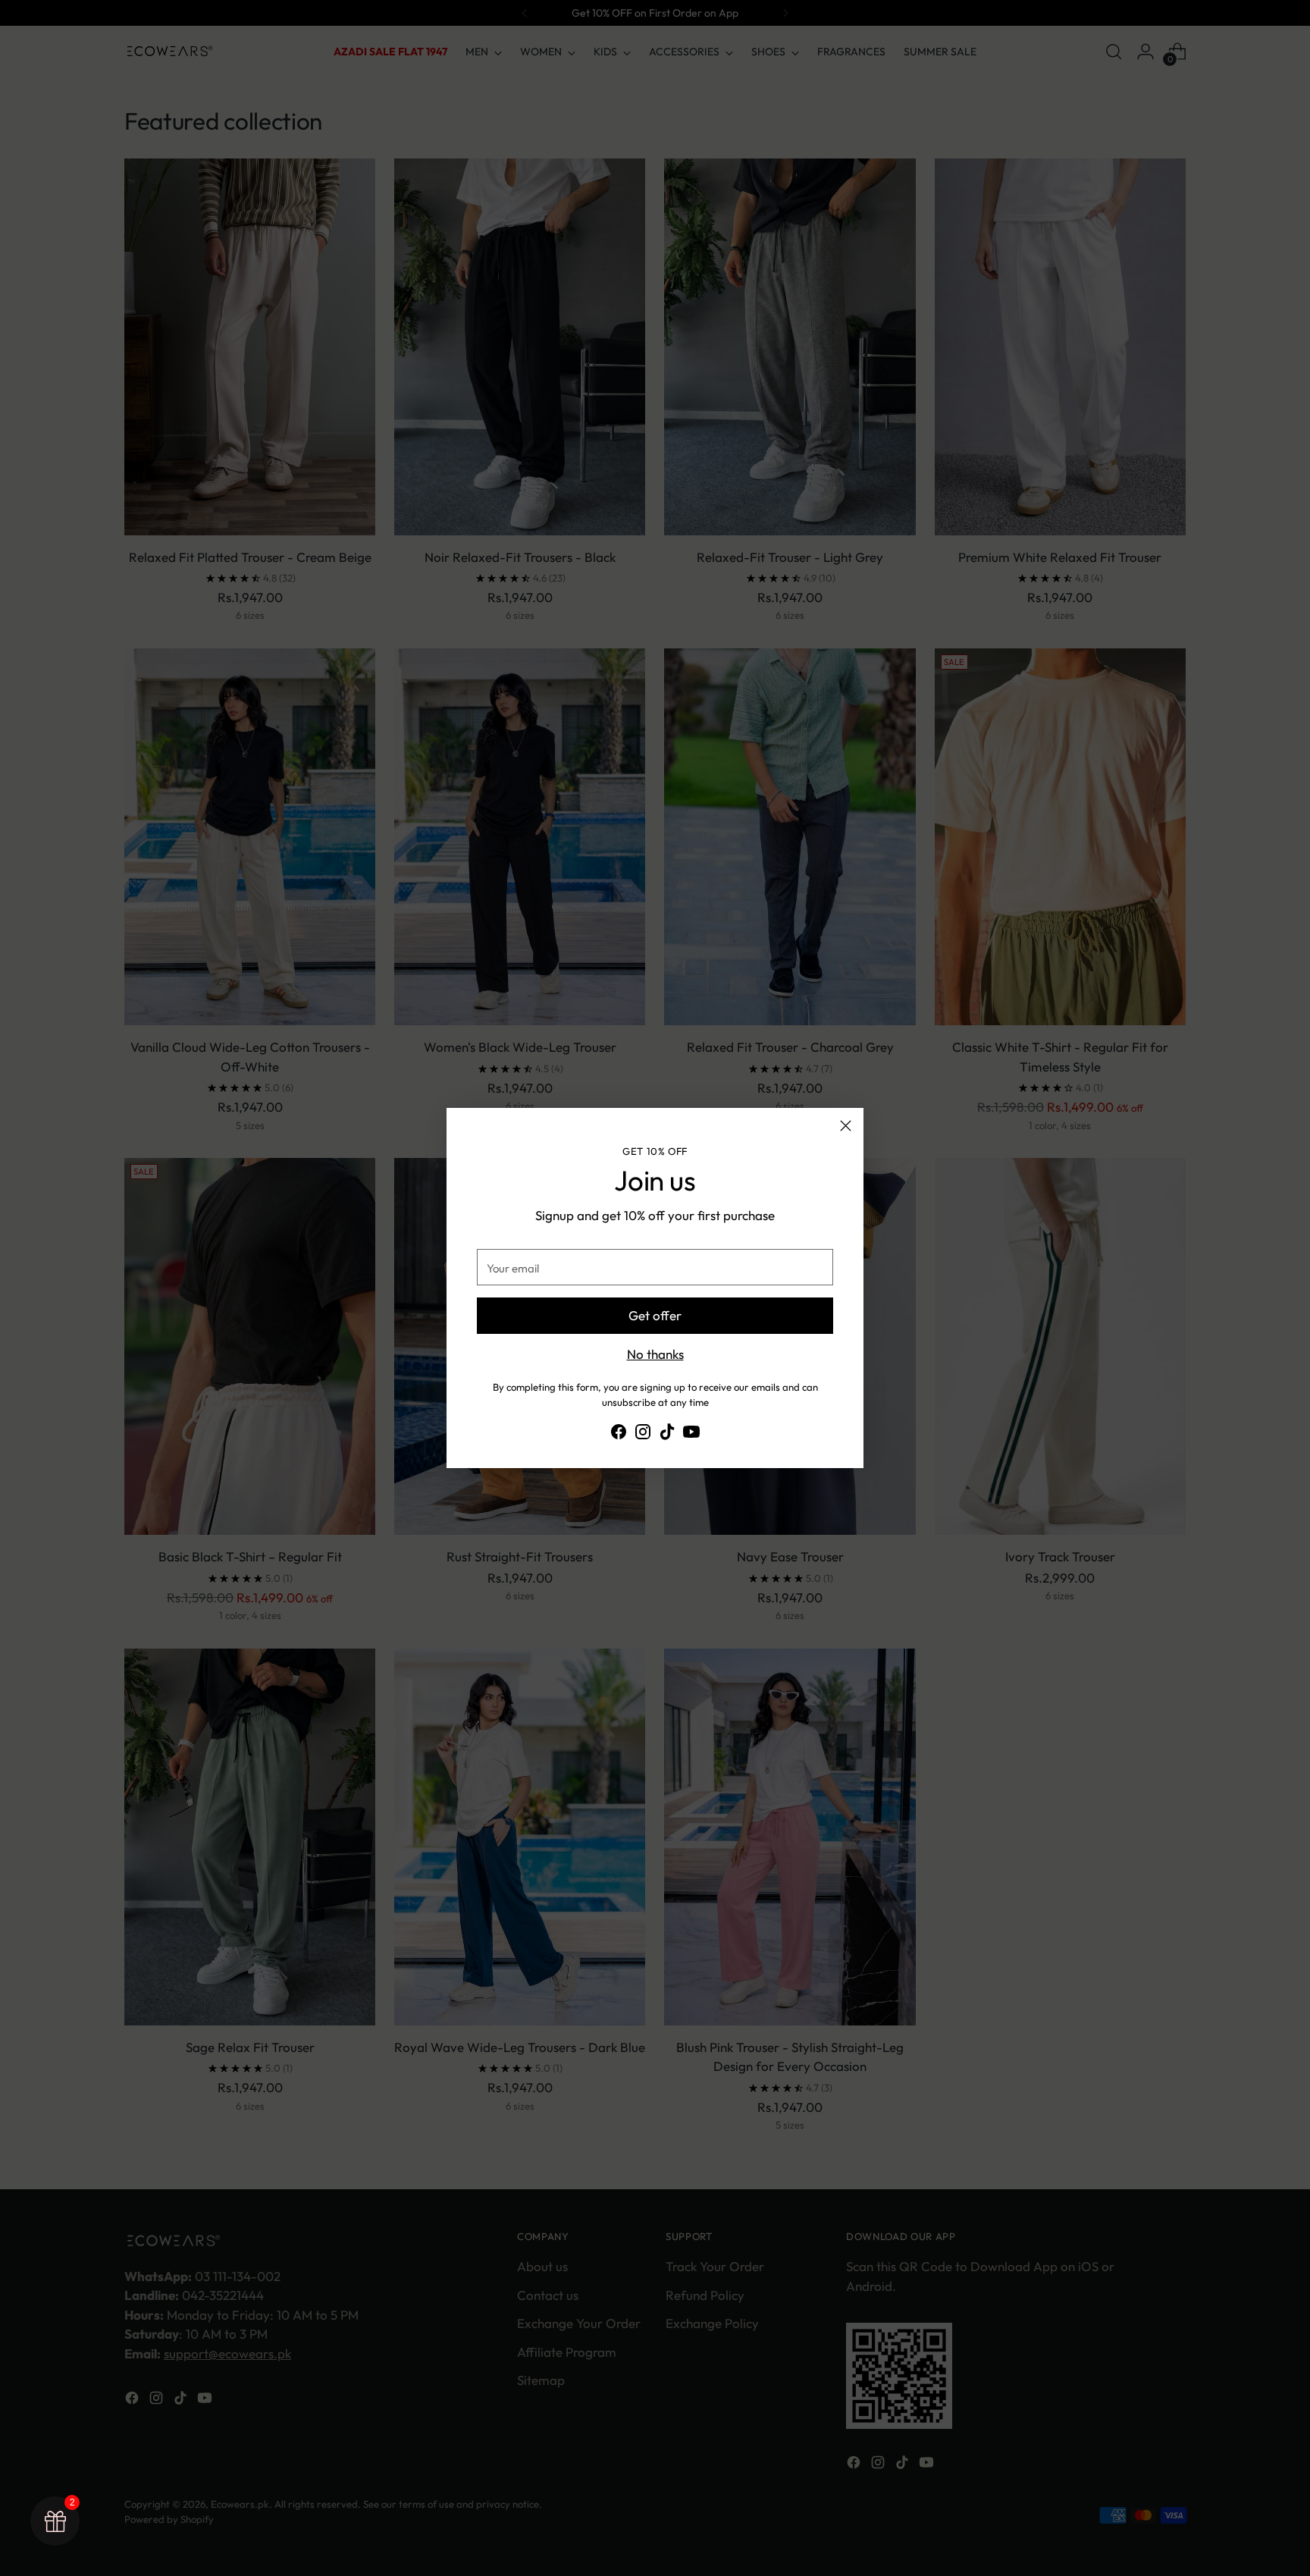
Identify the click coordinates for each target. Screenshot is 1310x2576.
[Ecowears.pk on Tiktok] (667, 1434)
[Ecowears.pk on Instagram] (643, 1434)
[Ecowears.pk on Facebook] (619, 1434)
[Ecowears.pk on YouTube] (691, 1434)
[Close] (846, 1126)
